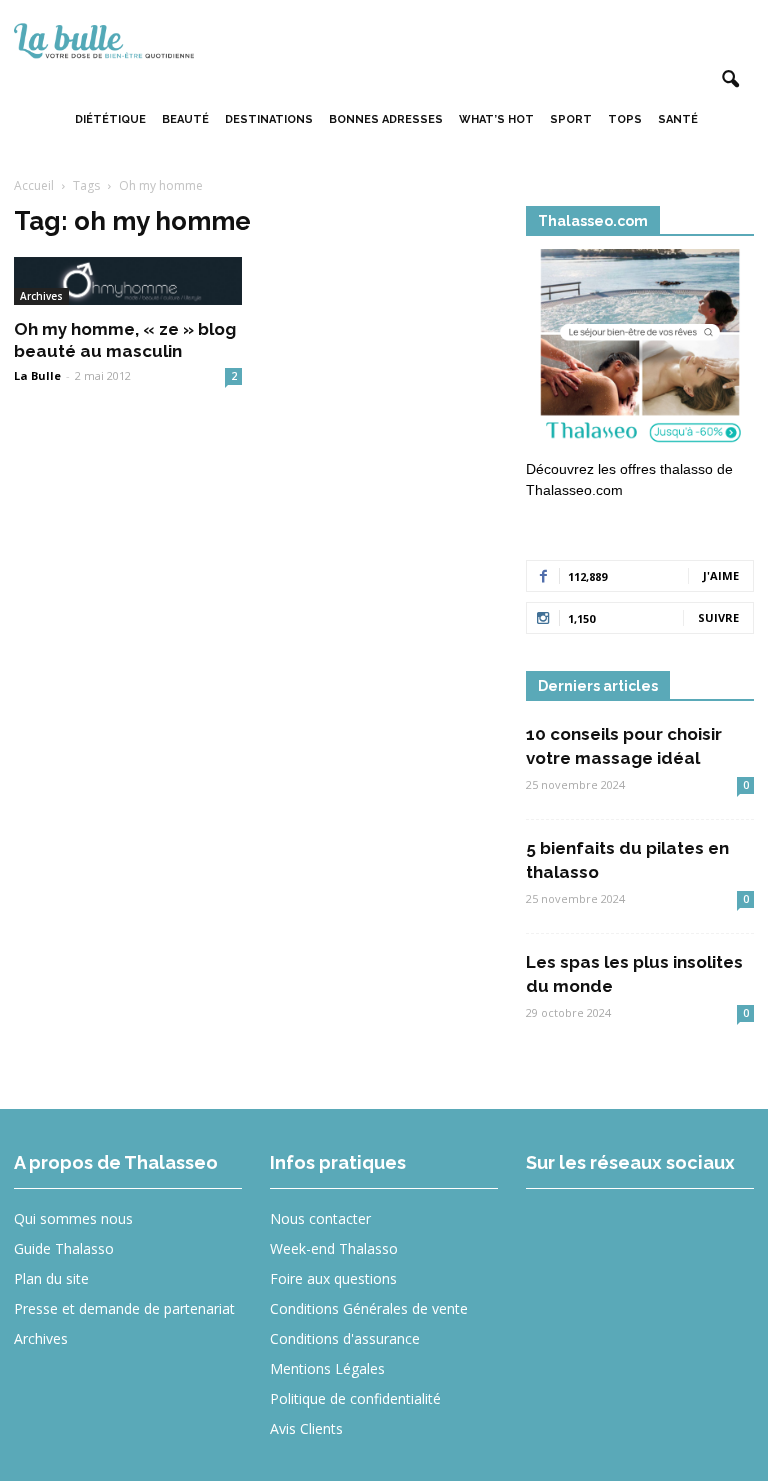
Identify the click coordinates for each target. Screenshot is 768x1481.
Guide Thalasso (64, 1248)
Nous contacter (320, 1218)
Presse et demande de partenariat (124, 1308)
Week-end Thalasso (334, 1248)
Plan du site (51, 1278)
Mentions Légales (327, 1368)
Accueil (34, 185)
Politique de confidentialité (355, 1398)
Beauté (185, 119)
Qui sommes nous (73, 1218)
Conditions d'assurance (345, 1338)
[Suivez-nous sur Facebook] (554, 1232)
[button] (730, 80)
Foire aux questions (333, 1278)
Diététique (110, 119)
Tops (625, 119)
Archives (41, 296)
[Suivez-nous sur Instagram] (627, 1232)
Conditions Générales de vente (369, 1308)
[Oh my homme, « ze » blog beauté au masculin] (128, 281)
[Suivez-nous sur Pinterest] (700, 1232)
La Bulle (37, 375)
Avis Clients (306, 1428)
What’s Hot (496, 119)
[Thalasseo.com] (640, 351)
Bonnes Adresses (386, 119)
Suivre (718, 617)
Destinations (269, 119)
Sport (571, 119)
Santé (678, 119)
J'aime (721, 575)
